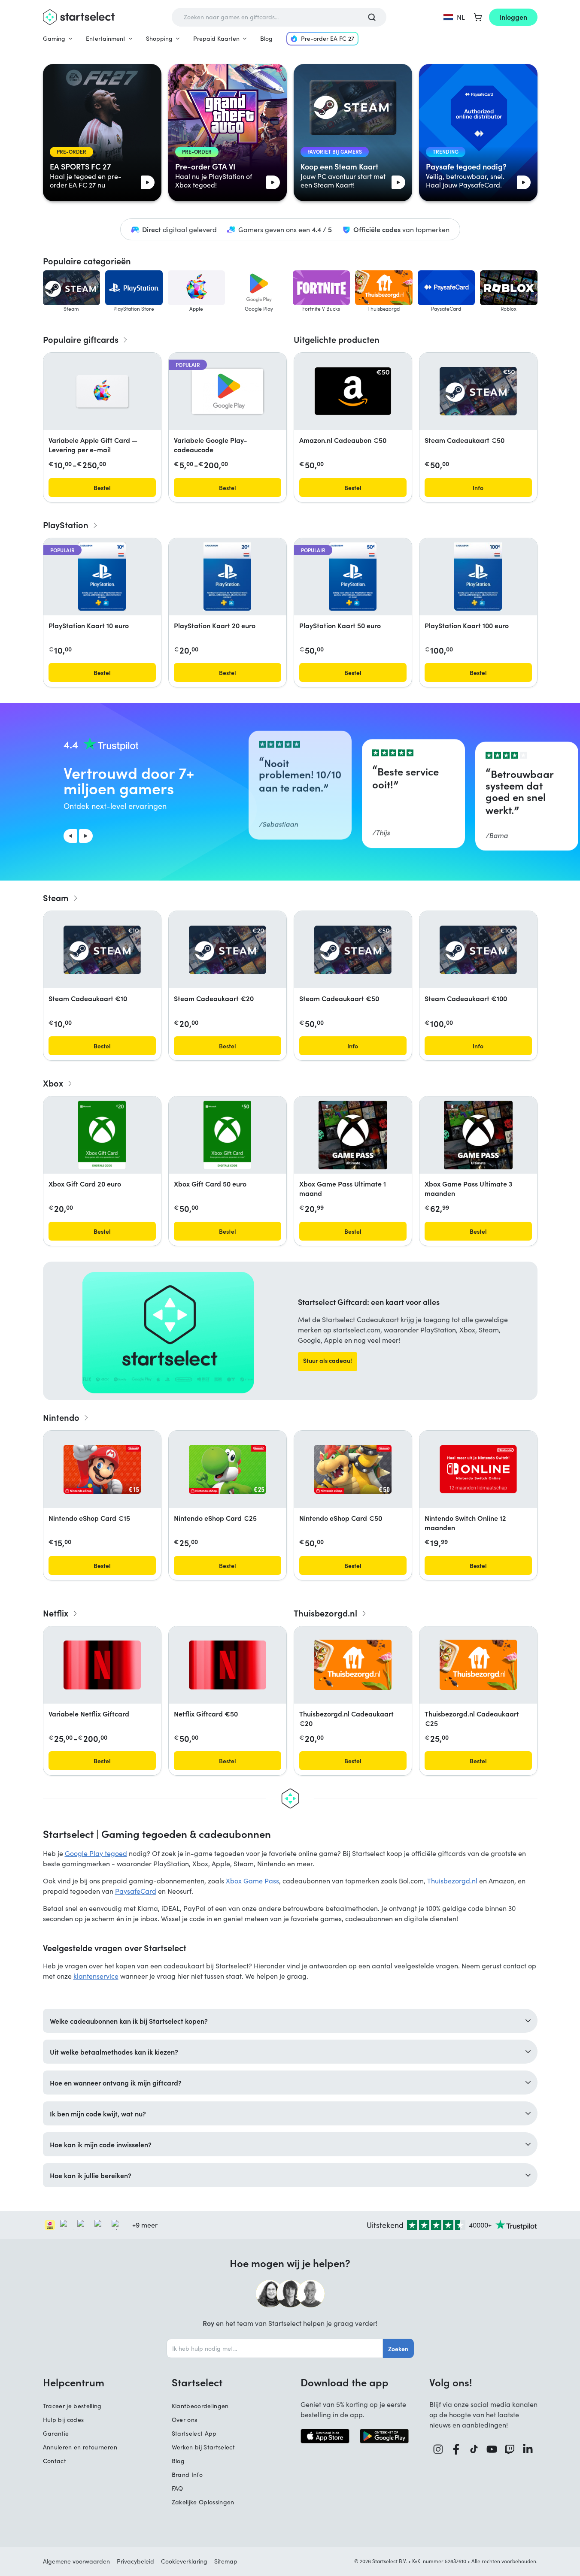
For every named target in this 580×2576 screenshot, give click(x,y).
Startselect (197, 2382)
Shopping (159, 38)
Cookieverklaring (184, 2561)
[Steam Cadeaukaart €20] (228, 950)
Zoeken (398, 2349)
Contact (55, 2461)
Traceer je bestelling (72, 2406)
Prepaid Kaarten (216, 38)
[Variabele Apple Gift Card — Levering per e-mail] (102, 391)
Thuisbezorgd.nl (452, 1881)
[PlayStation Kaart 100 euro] (478, 577)
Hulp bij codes (64, 2420)
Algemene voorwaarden (76, 2561)
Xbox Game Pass (252, 1881)
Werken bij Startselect (203, 2447)
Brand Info (187, 2475)
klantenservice (96, 1976)
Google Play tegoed (96, 1853)
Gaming (54, 38)
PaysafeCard (136, 1891)
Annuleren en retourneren (80, 2447)
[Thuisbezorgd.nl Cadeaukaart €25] (478, 1665)
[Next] (86, 836)
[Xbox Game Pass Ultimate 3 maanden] (478, 1135)
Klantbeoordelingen (200, 2406)
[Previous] (70, 836)
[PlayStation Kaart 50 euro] (352, 577)
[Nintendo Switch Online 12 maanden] (478, 1469)
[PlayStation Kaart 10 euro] (102, 577)
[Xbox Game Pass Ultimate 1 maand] (353, 1135)
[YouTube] (492, 2449)
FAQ (178, 2488)
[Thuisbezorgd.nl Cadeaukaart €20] (353, 1665)
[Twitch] (510, 2449)
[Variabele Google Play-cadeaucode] (228, 391)
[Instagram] (438, 2449)
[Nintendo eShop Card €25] (228, 1469)
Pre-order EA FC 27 (328, 38)
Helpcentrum (74, 2382)
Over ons (185, 2420)
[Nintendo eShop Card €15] (102, 1469)
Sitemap (226, 2561)
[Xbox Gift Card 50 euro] (227, 1135)
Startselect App (194, 2433)
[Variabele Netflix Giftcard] (102, 1665)
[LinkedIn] (528, 2449)
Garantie (56, 2433)
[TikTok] (474, 2449)
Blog (266, 38)
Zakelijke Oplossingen (203, 2502)
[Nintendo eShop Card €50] (353, 1469)
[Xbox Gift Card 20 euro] (102, 1135)
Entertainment (106, 38)
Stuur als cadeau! (328, 1360)
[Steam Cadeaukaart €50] (478, 391)
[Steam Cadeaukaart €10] (102, 950)
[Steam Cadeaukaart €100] (478, 950)
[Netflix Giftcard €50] (228, 1665)
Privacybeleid (135, 2561)
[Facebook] (456, 2449)
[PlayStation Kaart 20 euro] (227, 577)
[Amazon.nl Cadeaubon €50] (353, 391)
